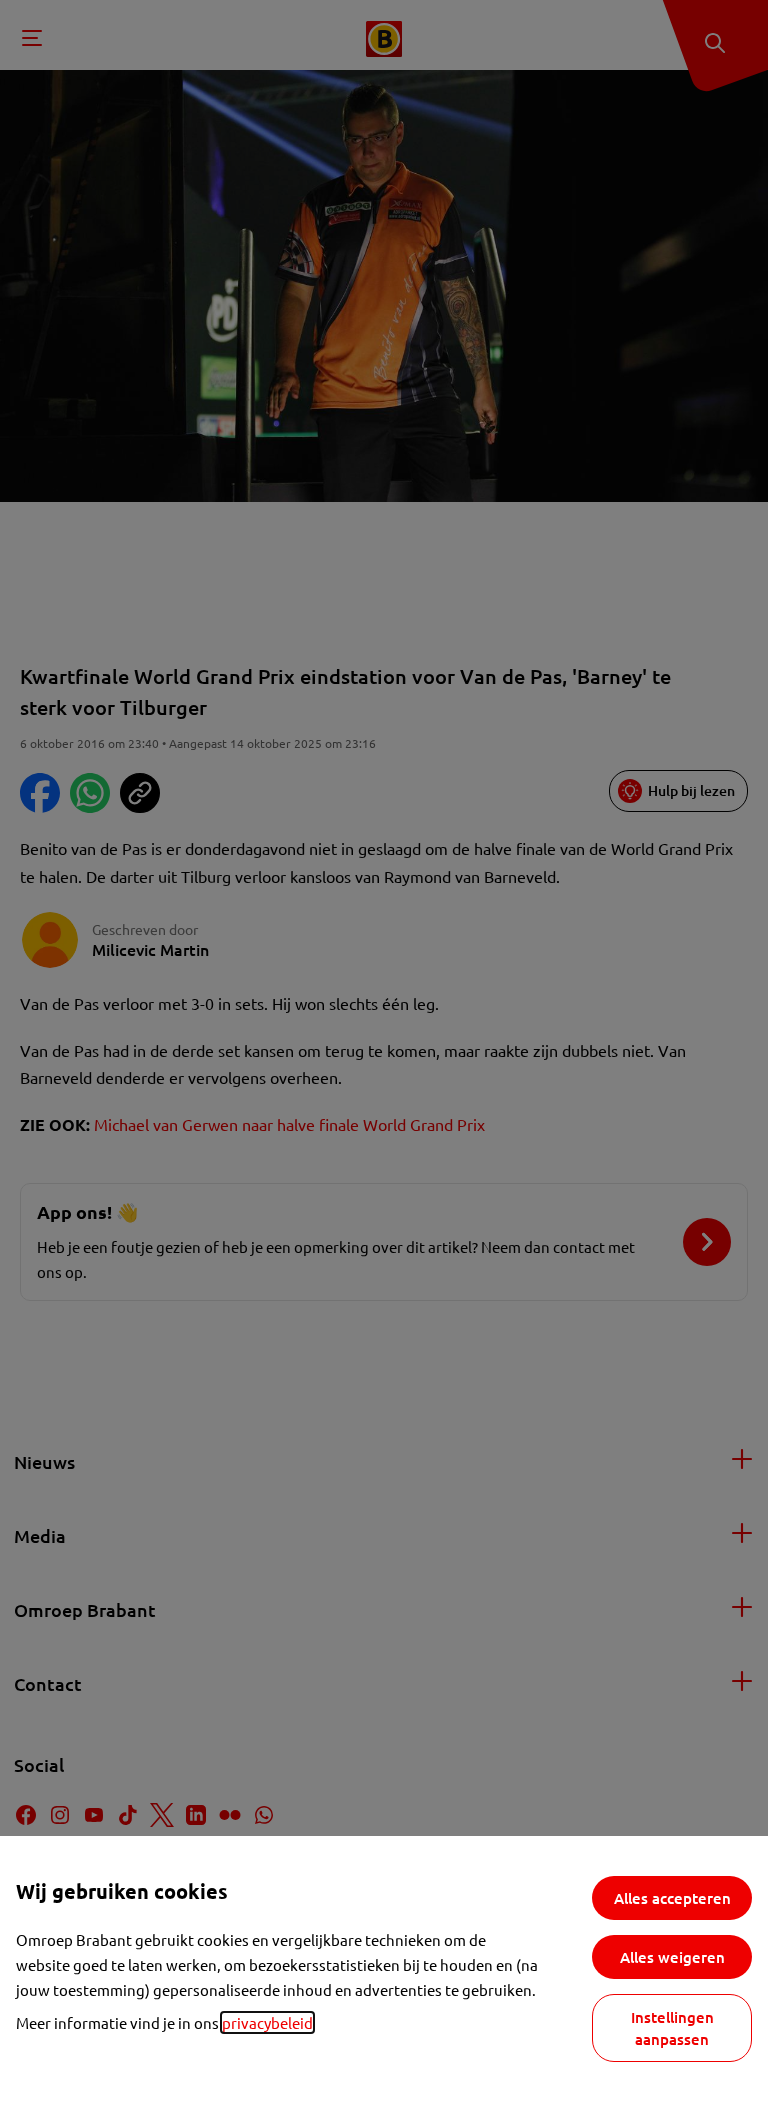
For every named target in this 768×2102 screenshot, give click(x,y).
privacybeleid (267, 2022)
